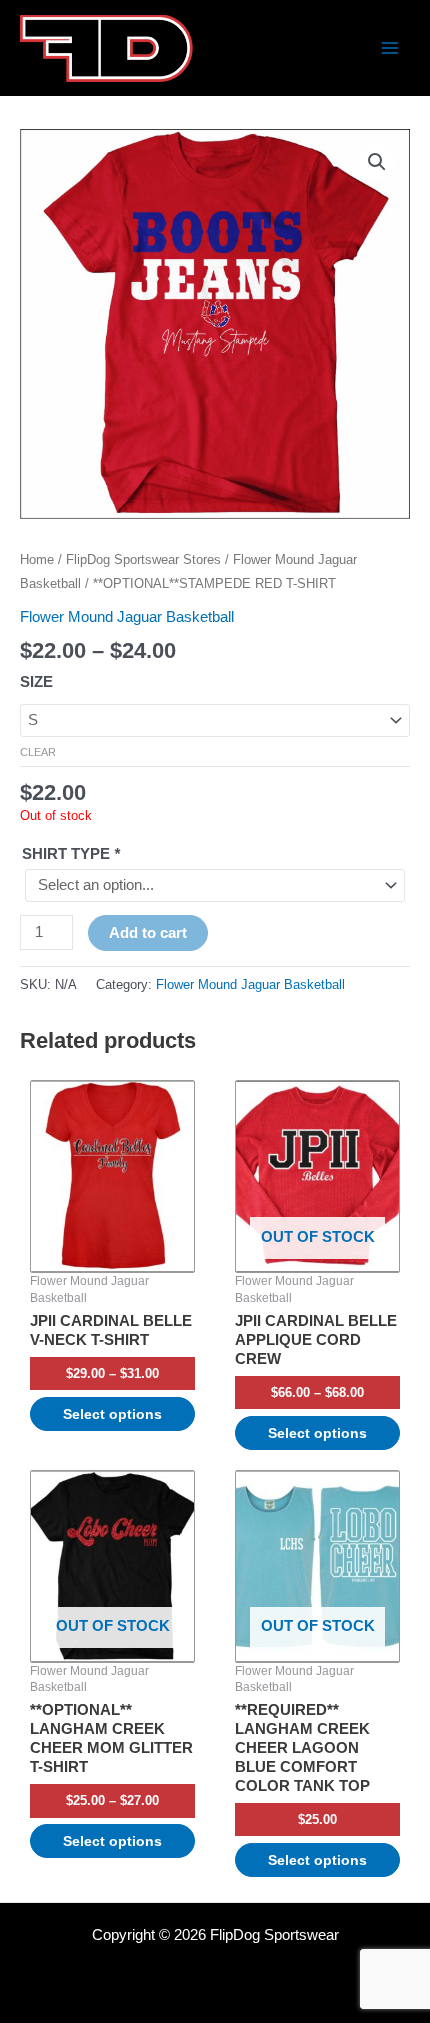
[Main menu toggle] (390, 48)
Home (37, 559)
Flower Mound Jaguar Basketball (127, 617)
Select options (112, 1414)
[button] (377, 162)
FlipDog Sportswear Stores (143, 559)
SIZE (36, 682)
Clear (38, 752)
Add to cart (148, 933)
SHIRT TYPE (71, 854)
